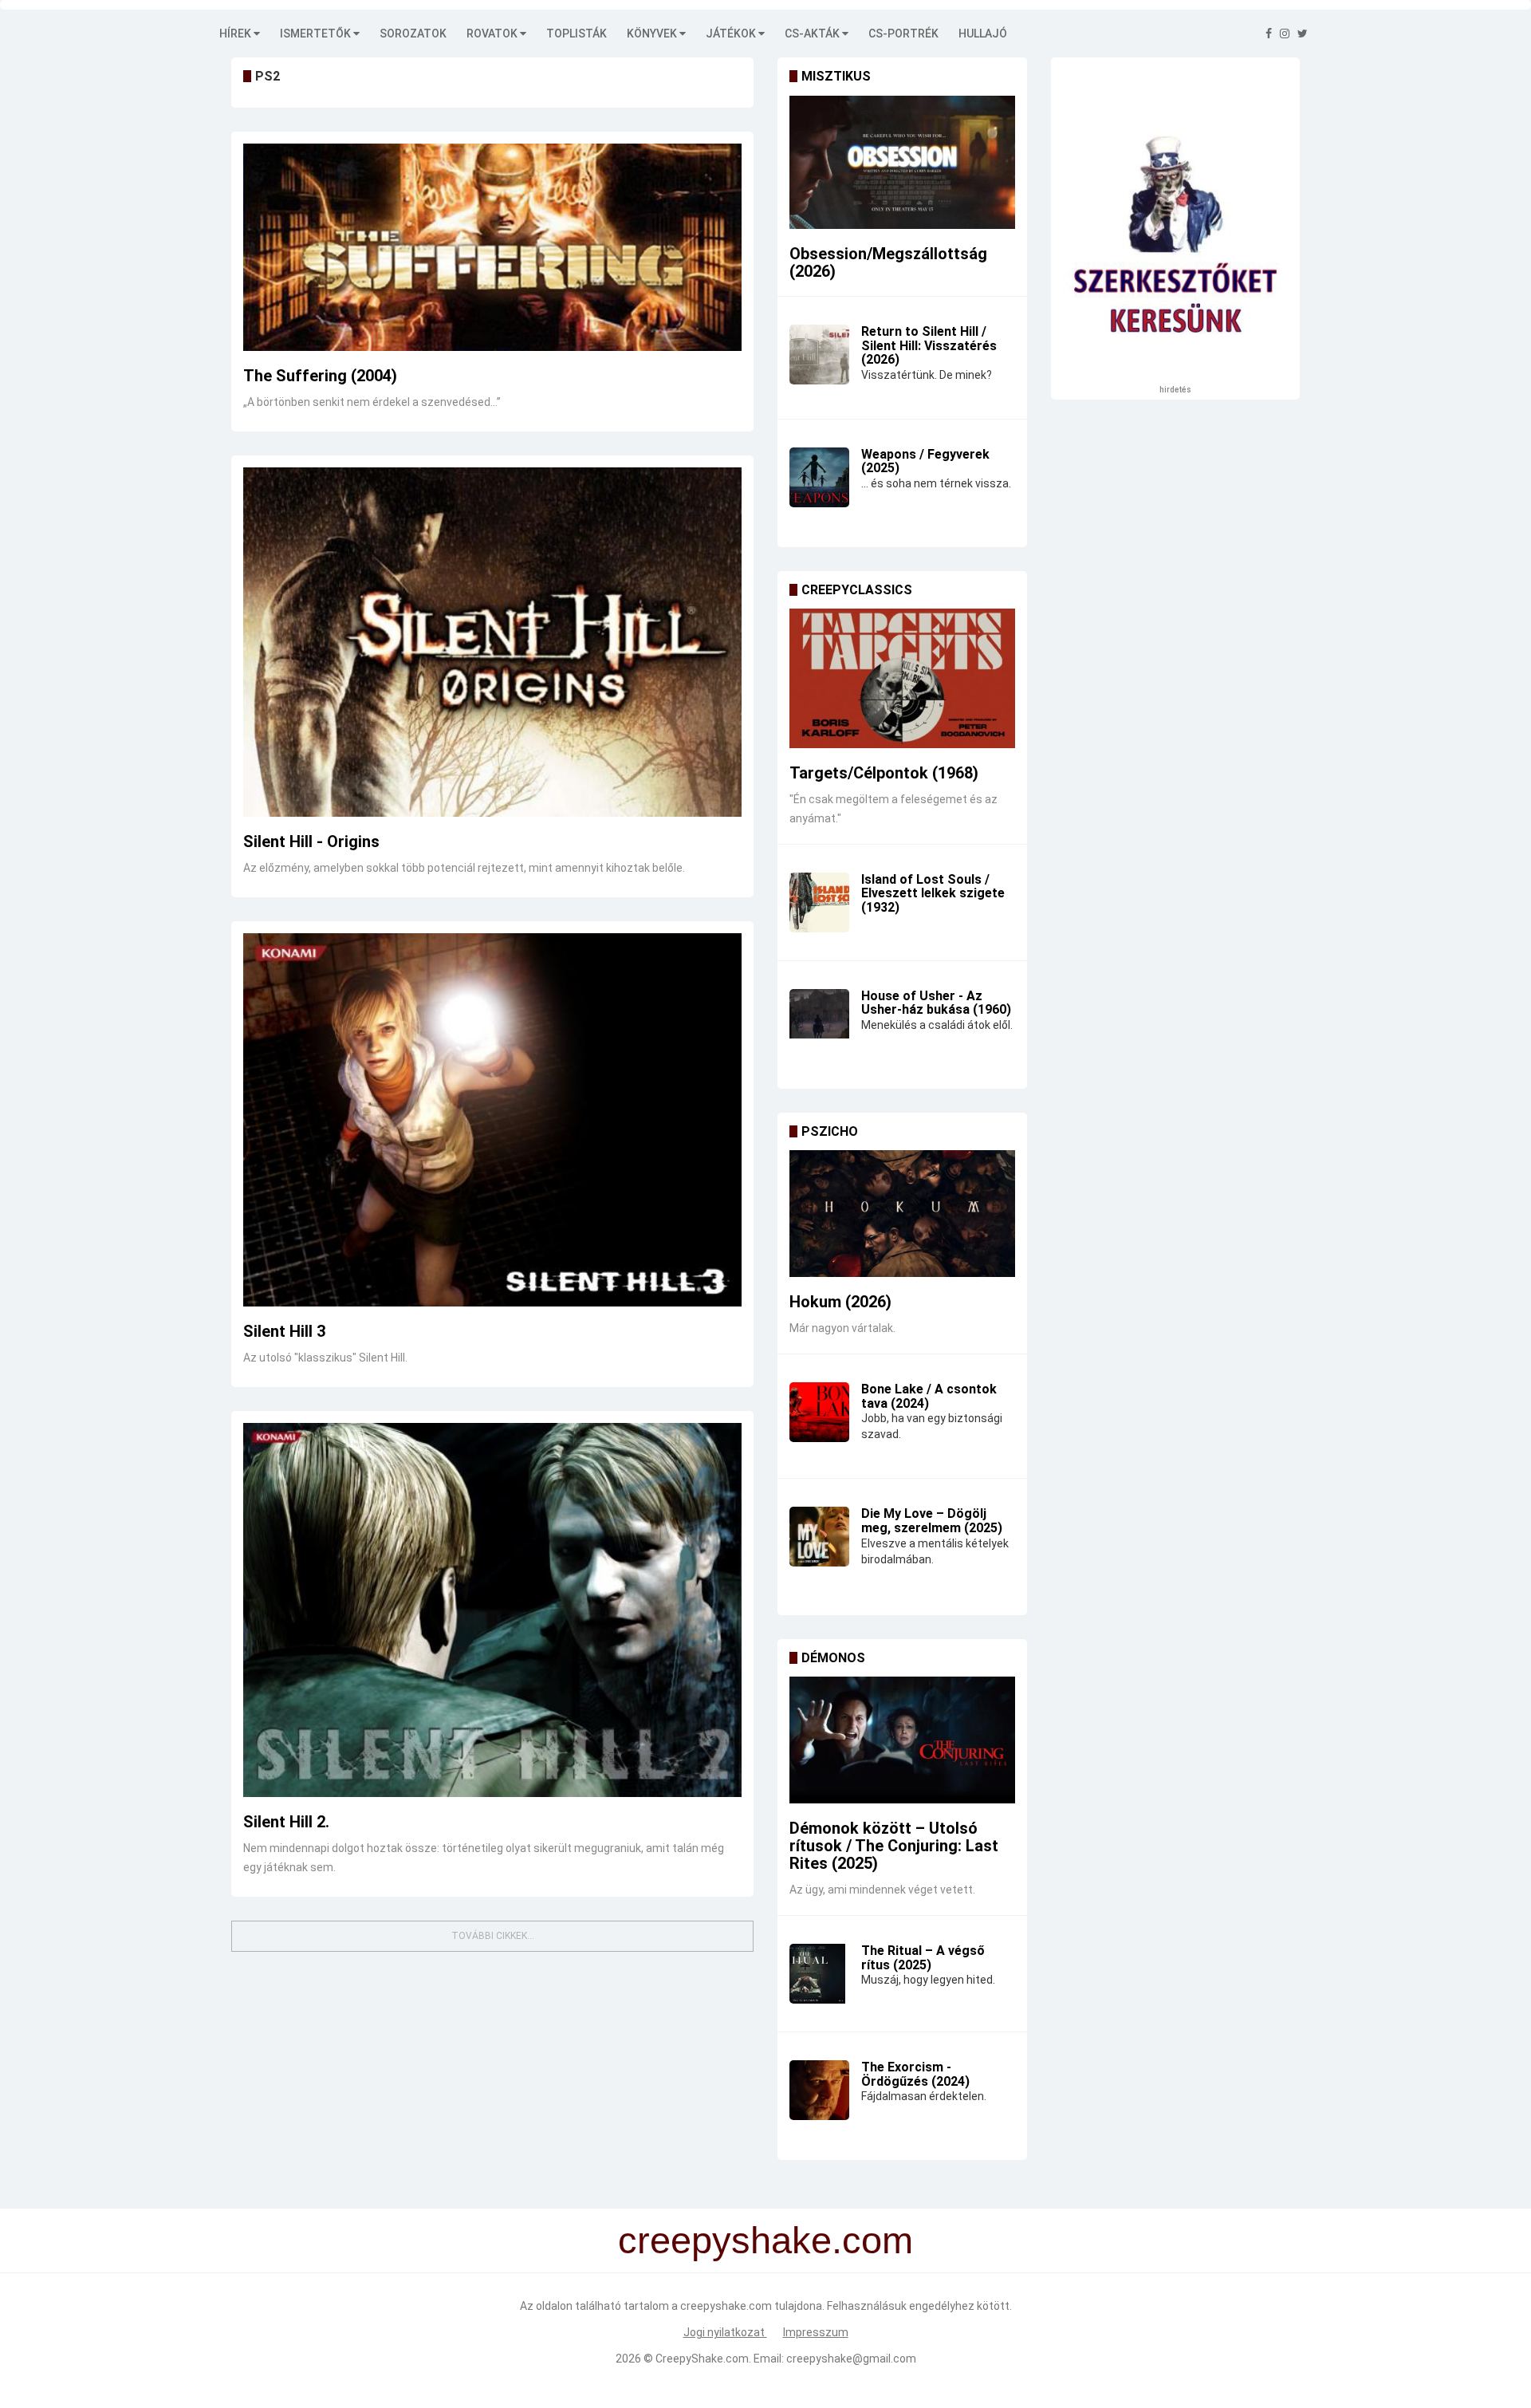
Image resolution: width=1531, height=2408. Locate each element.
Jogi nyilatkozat (725, 2332)
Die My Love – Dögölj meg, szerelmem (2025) (932, 1521)
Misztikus (836, 76)
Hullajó (983, 33)
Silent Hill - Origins (311, 841)
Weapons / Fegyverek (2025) (925, 461)
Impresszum (816, 2332)
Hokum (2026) (840, 1302)
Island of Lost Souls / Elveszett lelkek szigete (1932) (933, 893)
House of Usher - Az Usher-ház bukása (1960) (936, 1003)
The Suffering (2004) (320, 376)
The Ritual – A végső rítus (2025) (923, 1958)
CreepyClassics (857, 590)
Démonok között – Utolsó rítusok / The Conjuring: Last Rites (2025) (894, 1846)
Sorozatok (413, 33)
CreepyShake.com (702, 2359)
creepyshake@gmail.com (851, 2359)
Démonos (833, 1658)
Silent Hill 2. (286, 1822)
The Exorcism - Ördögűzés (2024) (915, 2074)
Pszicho (830, 1131)
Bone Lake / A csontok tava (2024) (929, 1396)
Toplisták (577, 33)
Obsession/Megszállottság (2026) (888, 262)
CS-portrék (903, 33)
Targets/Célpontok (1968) (884, 773)
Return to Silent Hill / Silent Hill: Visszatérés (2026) (929, 345)
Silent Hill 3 (284, 1331)
